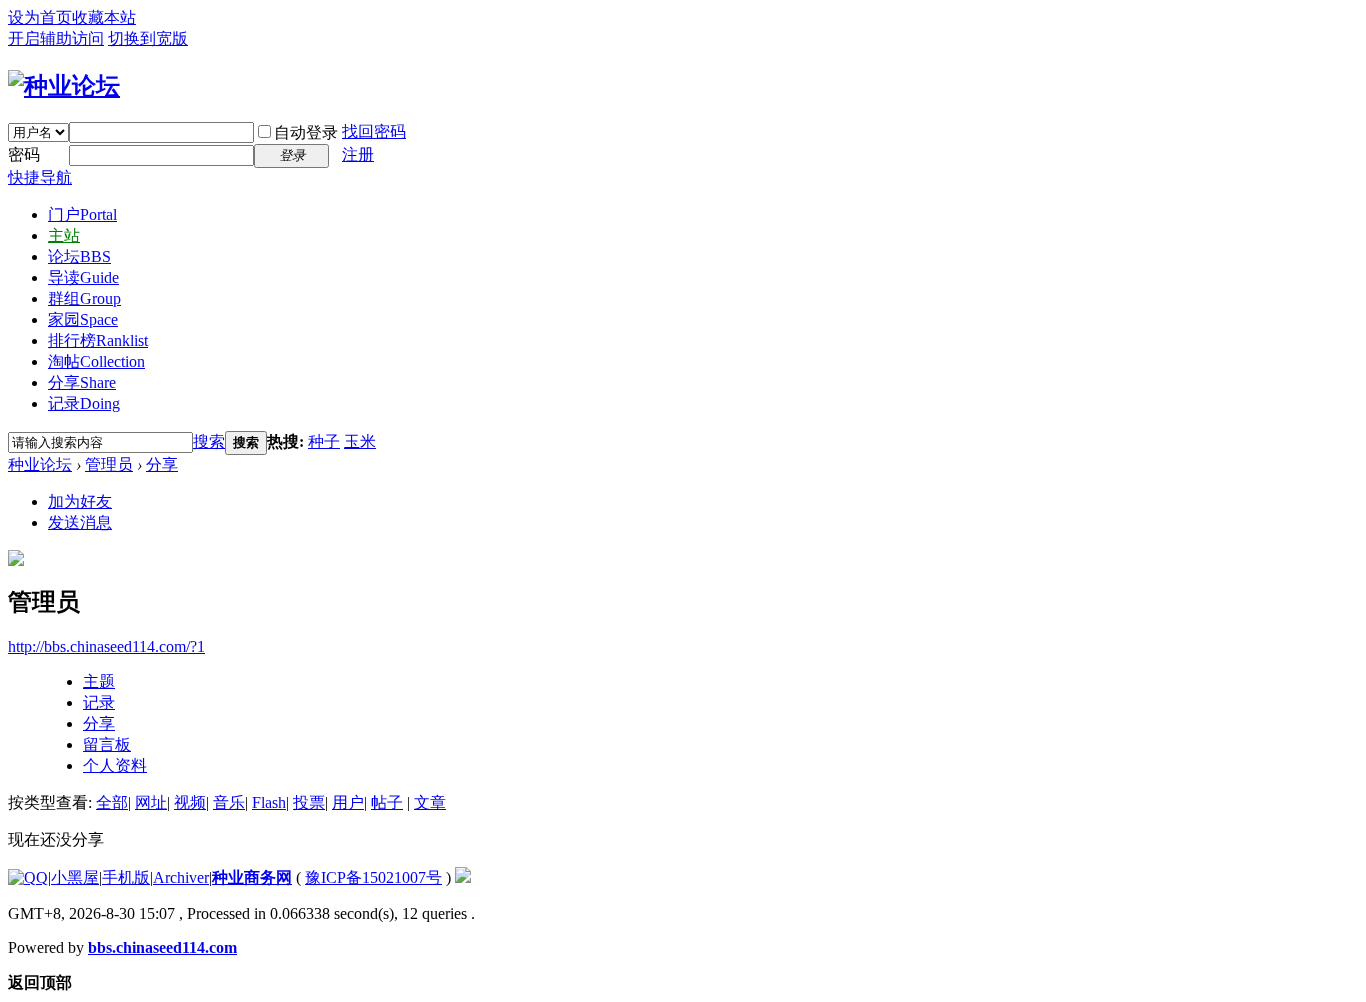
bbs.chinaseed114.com (162, 947)
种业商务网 (252, 877)
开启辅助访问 (56, 38)
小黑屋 (75, 877)
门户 (82, 214)
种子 (324, 441)
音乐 (229, 802)
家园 (83, 319)
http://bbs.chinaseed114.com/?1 (106, 646)
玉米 (360, 441)
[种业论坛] (64, 86)
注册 (358, 154)
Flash (269, 802)
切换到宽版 (148, 38)
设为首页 (40, 17)
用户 (348, 802)
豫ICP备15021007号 (373, 877)
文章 (430, 802)
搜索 (209, 441)
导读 (83, 277)
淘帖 (96, 361)
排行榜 (98, 340)
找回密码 (374, 131)
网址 (151, 802)
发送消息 (80, 522)
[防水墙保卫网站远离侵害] (463, 877)
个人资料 (115, 765)
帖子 (387, 802)
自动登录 (306, 132)
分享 (82, 382)
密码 (24, 154)
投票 (309, 802)
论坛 (79, 256)
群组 (84, 298)
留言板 (107, 744)
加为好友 (80, 501)
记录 (84, 403)
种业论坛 (40, 464)
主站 (64, 235)
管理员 (109, 464)
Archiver (181, 877)
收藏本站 (104, 17)
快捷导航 (40, 177)
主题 (99, 681)
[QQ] (28, 877)
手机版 (126, 877)
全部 (112, 802)
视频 (190, 802)
